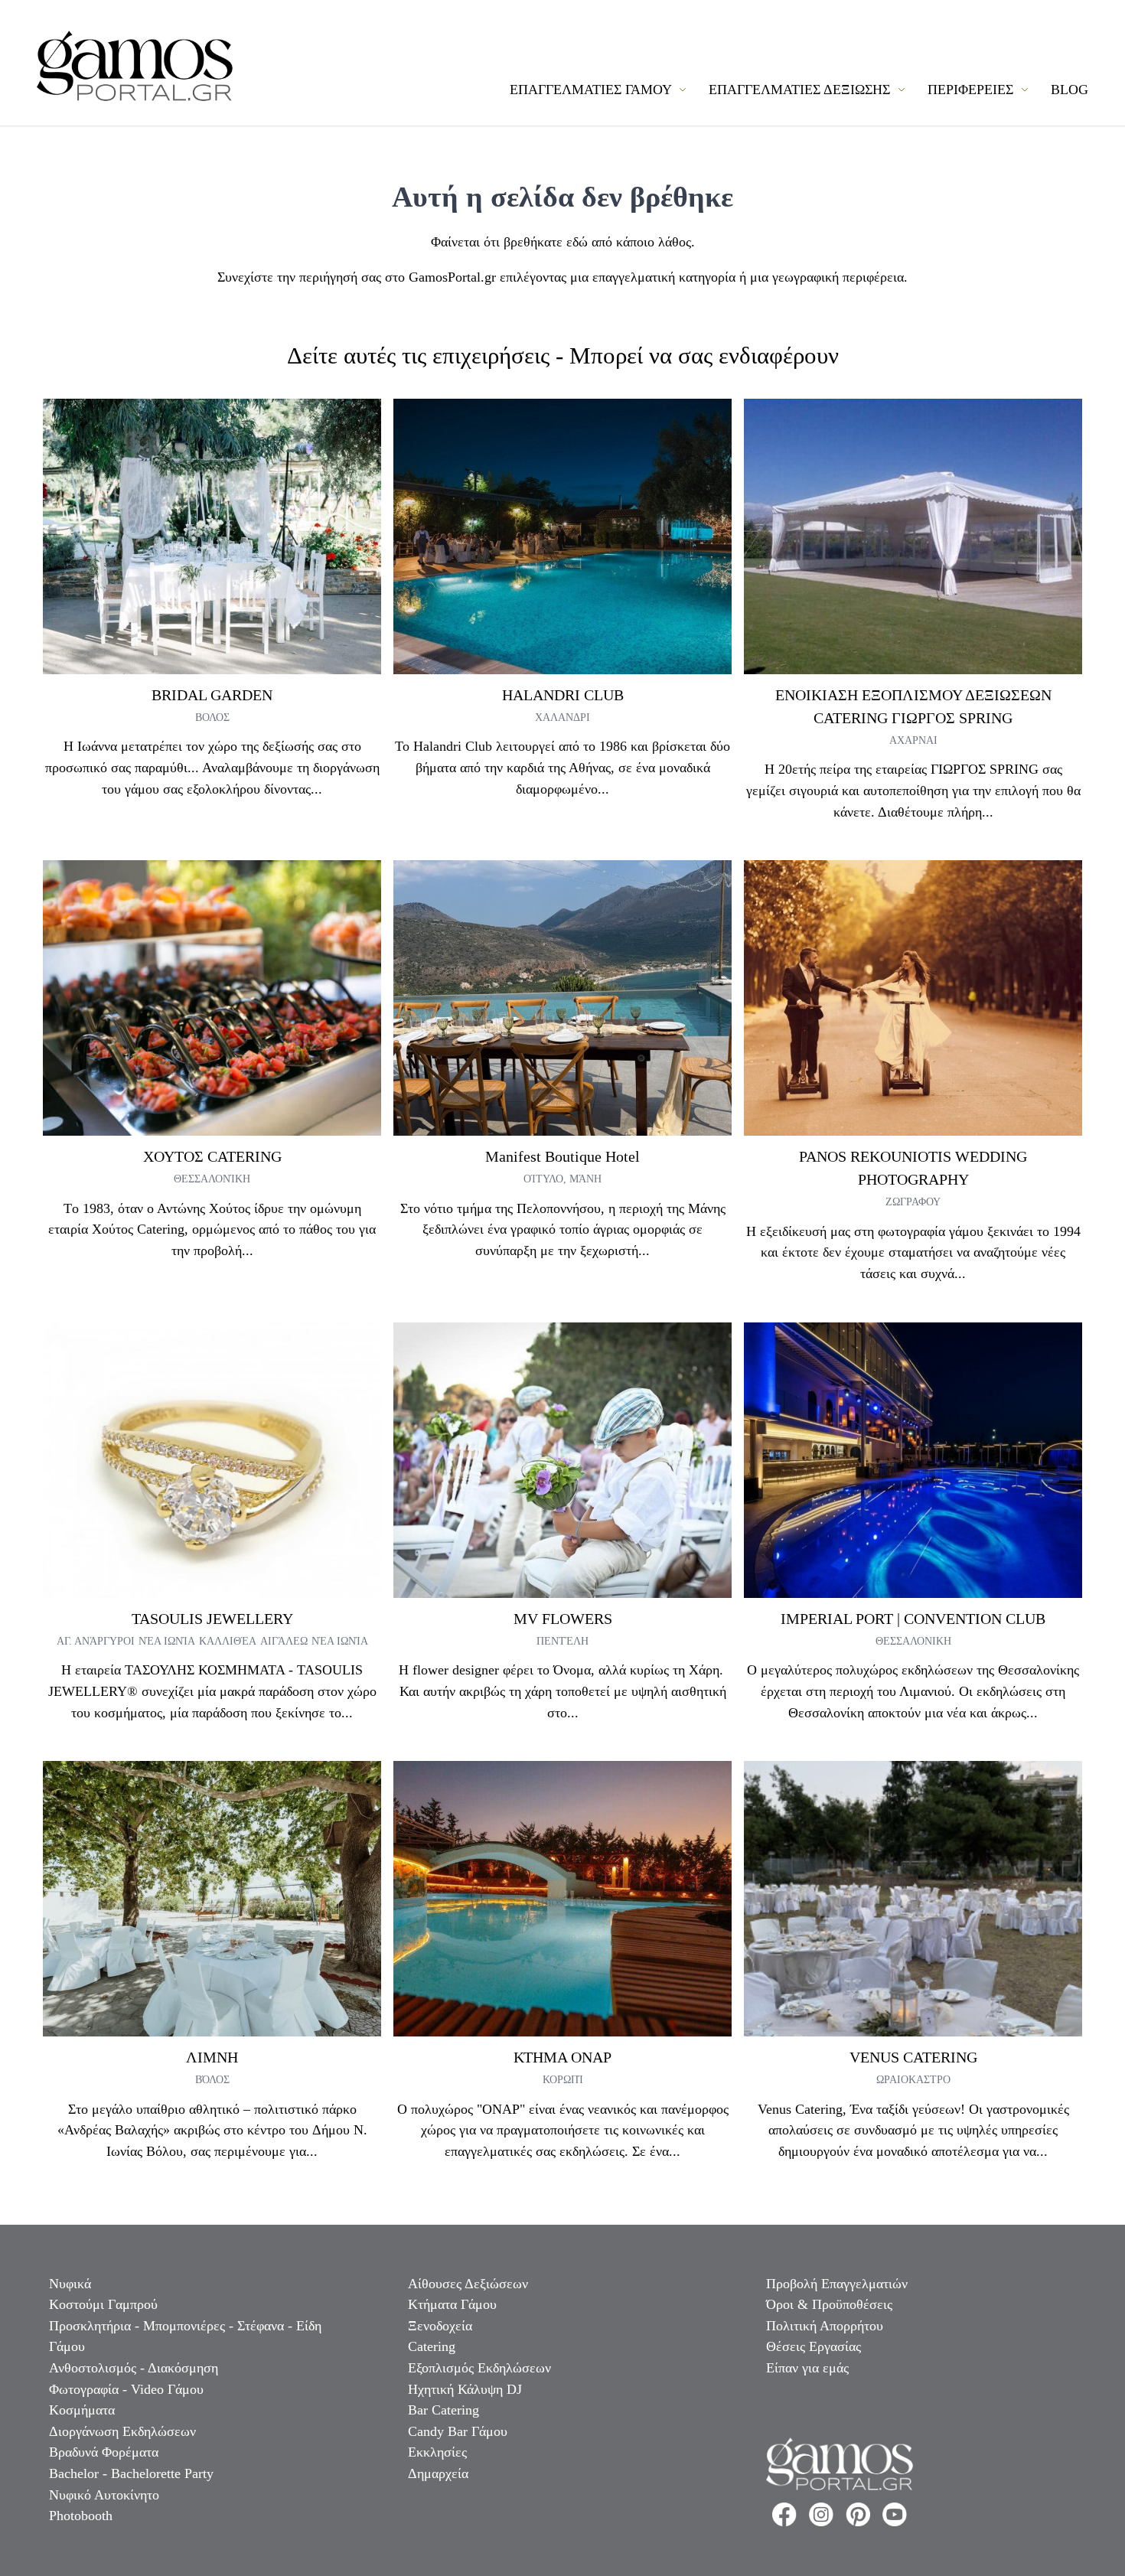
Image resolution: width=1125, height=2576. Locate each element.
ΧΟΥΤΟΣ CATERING (212, 1156)
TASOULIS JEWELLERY (212, 1619)
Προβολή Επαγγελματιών (837, 2284)
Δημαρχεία (438, 2473)
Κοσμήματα (82, 2410)
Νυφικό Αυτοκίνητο (104, 2495)
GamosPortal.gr (452, 277)
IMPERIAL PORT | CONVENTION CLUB (913, 1619)
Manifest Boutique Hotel (562, 1156)
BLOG (1070, 90)
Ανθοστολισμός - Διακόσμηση (134, 2368)
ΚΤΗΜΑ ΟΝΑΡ (562, 2057)
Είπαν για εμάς (807, 2368)
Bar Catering (443, 2410)
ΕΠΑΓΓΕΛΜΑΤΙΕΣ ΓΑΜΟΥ (592, 90)
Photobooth (81, 2516)
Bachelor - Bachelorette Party (131, 2473)
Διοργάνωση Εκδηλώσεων (122, 2431)
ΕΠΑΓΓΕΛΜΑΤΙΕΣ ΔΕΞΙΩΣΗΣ (801, 90)
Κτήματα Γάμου (452, 2304)
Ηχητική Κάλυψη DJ (465, 2389)
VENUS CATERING (913, 2057)
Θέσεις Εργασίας (814, 2346)
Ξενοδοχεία (440, 2326)
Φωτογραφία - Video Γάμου (126, 2389)
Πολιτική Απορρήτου (825, 2326)
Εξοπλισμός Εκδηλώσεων (479, 2368)
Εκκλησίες (437, 2452)
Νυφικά (70, 2284)
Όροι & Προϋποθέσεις (829, 2304)
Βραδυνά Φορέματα (104, 2452)
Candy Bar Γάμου (458, 2431)
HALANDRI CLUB (563, 695)
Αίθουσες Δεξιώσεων (468, 2284)
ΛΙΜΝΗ (212, 2057)
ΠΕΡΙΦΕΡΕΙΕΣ (972, 90)
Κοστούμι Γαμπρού (103, 2304)
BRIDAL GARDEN (212, 695)
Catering (432, 2346)
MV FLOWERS (563, 1619)
